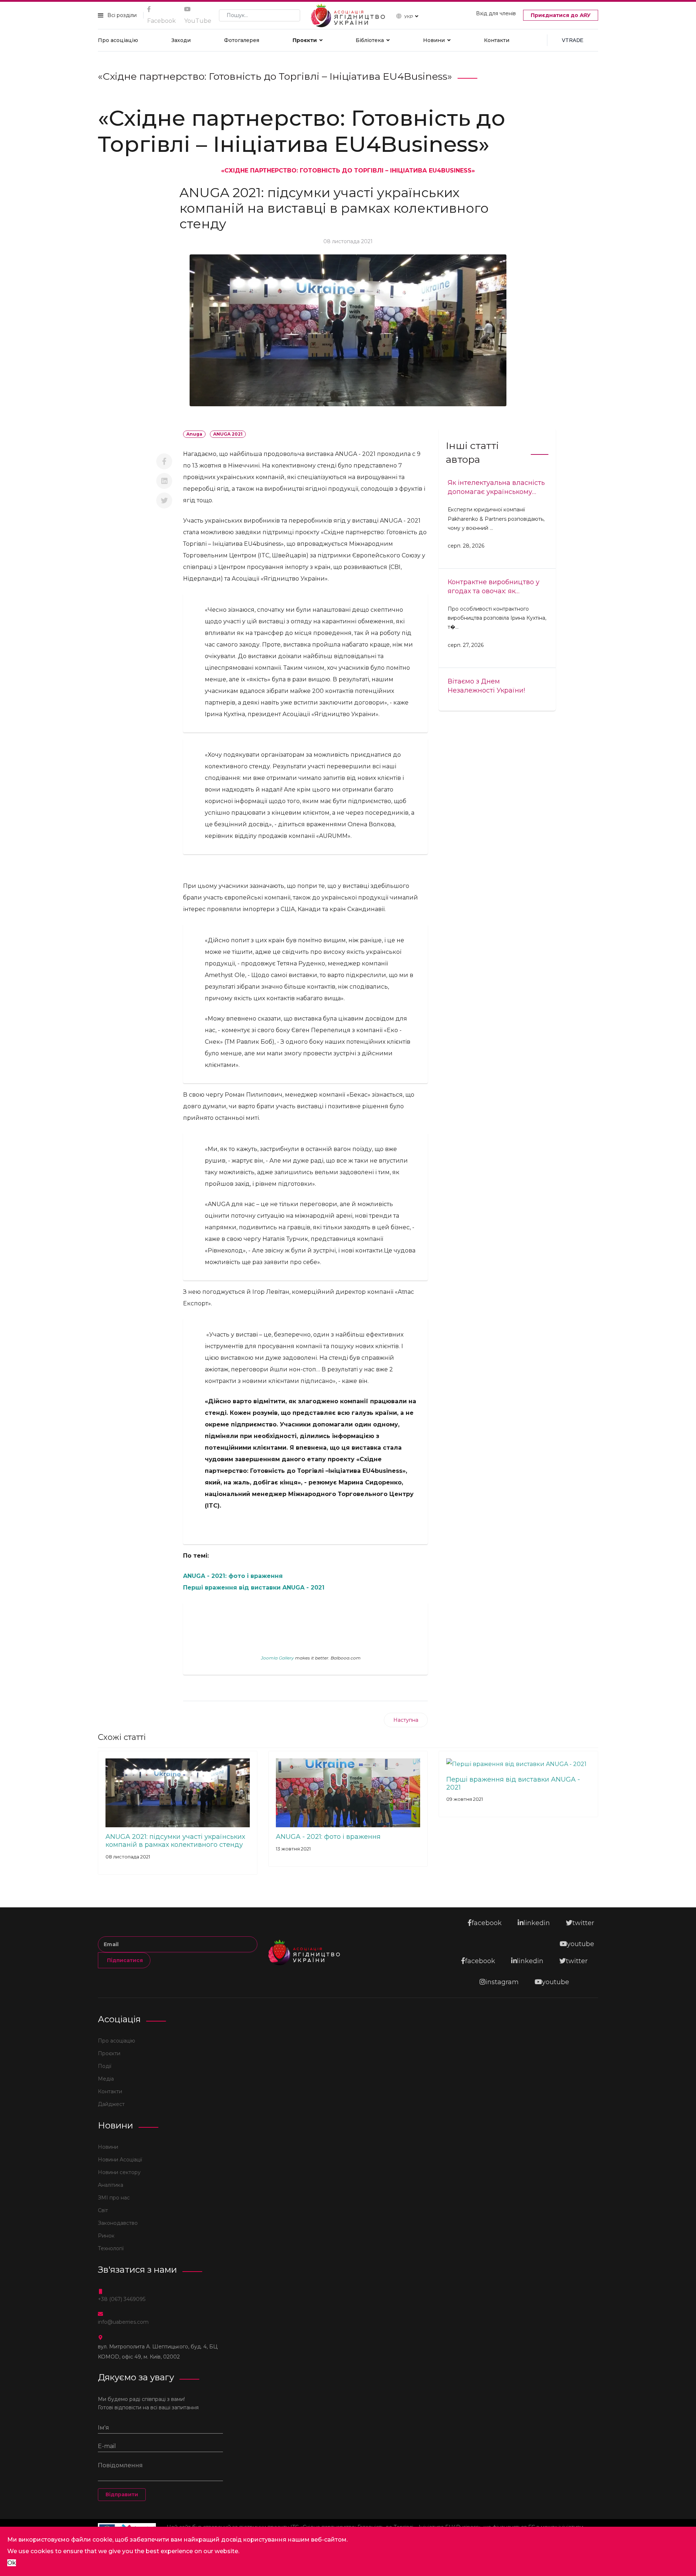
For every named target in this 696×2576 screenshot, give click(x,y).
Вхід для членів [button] (496, 13)
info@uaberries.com (123, 2322)
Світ (103, 2210)
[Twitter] (164, 500)
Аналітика (111, 2185)
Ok (12, 2563)
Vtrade (573, 40)
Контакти (497, 40)
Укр (409, 16)
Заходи (181, 40)
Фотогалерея (242, 40)
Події (105, 2066)
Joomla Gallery (277, 1658)
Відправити (122, 2494)
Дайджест (111, 2104)
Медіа (106, 2079)
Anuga (194, 434)
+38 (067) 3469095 (122, 2299)
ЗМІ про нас (114, 2198)
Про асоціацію (118, 40)
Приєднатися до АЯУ (561, 15)
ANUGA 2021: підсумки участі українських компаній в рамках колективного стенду (175, 1841)
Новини (434, 40)
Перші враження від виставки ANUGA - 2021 (254, 1588)
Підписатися (124, 1960)
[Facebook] (164, 461)
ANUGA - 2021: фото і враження (233, 1576)
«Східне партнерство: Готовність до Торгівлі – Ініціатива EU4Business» (348, 171)
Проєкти (305, 40)
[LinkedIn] (164, 481)
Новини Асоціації (120, 2160)
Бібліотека (370, 40)
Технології (111, 2248)
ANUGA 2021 (228, 434)
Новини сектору (119, 2172)
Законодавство (118, 2223)
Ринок (106, 2236)
